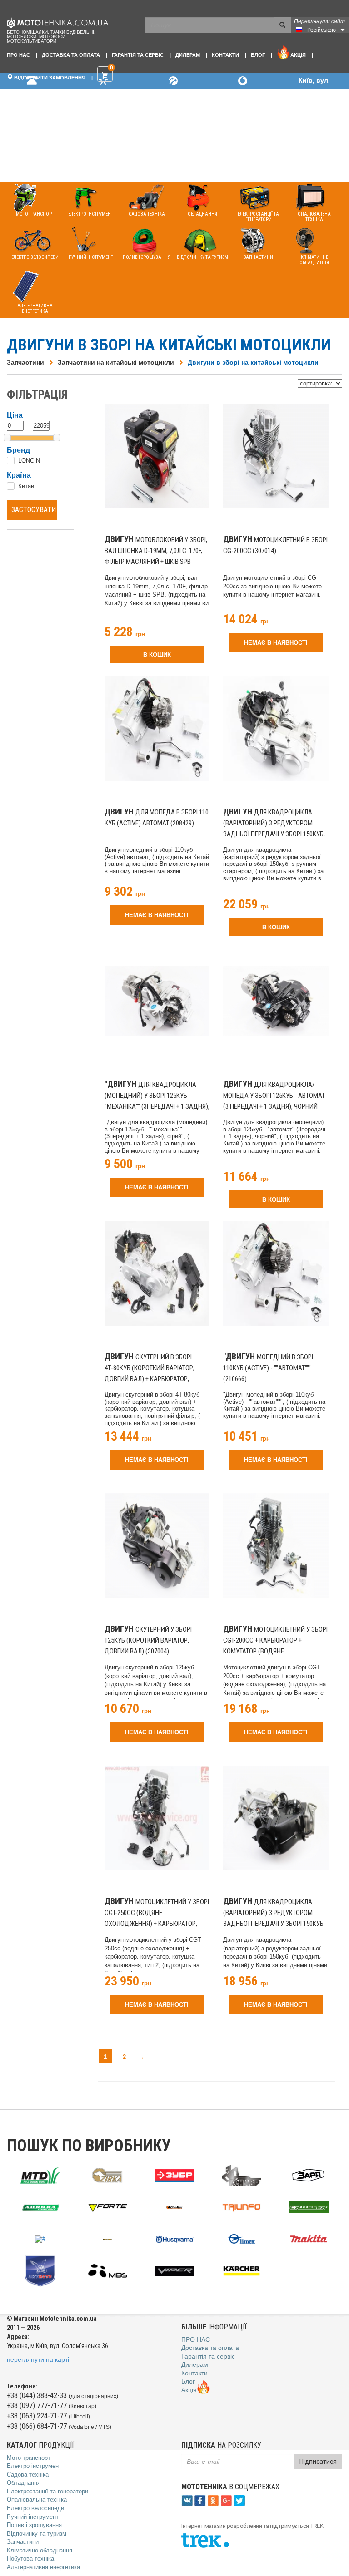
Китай (26, 486)
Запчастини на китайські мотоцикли (116, 362)
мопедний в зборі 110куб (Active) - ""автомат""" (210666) (268, 1368)
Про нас (18, 55)
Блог (258, 55)
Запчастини (25, 362)
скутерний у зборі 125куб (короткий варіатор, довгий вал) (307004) (148, 1640)
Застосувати (34, 510)
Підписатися (318, 2462)
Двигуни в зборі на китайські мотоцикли (253, 362)
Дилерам (188, 55)
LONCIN (29, 461)
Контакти (225, 55)
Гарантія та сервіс (138, 55)
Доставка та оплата (71, 55)
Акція (298, 55)
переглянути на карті (38, 2359)
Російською (322, 30)
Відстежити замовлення (49, 78)
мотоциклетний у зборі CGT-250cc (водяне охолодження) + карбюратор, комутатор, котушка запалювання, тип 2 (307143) (157, 1924)
